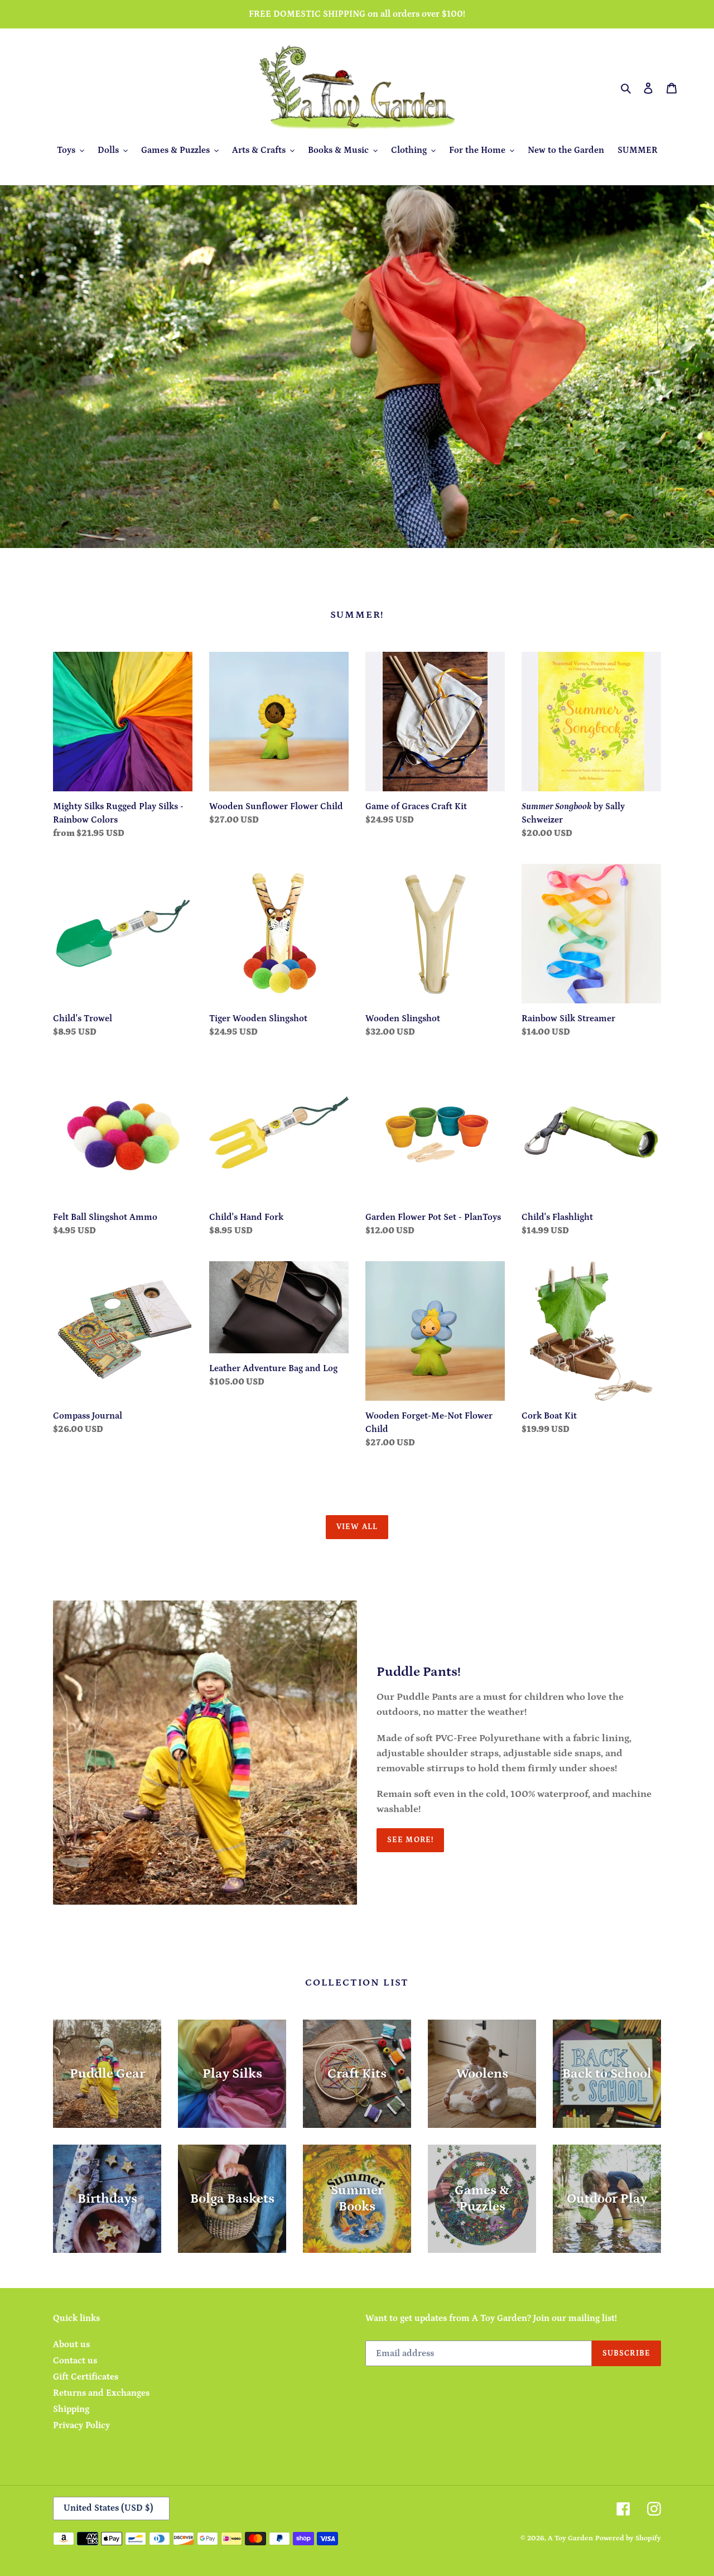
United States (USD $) (108, 2508)
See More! (410, 1840)
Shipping (71, 2409)
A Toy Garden (570, 2538)
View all (357, 1527)
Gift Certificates (86, 2377)
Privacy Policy (81, 2425)
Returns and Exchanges (101, 2393)
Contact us (75, 2361)
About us (71, 2344)
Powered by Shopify (628, 2538)
